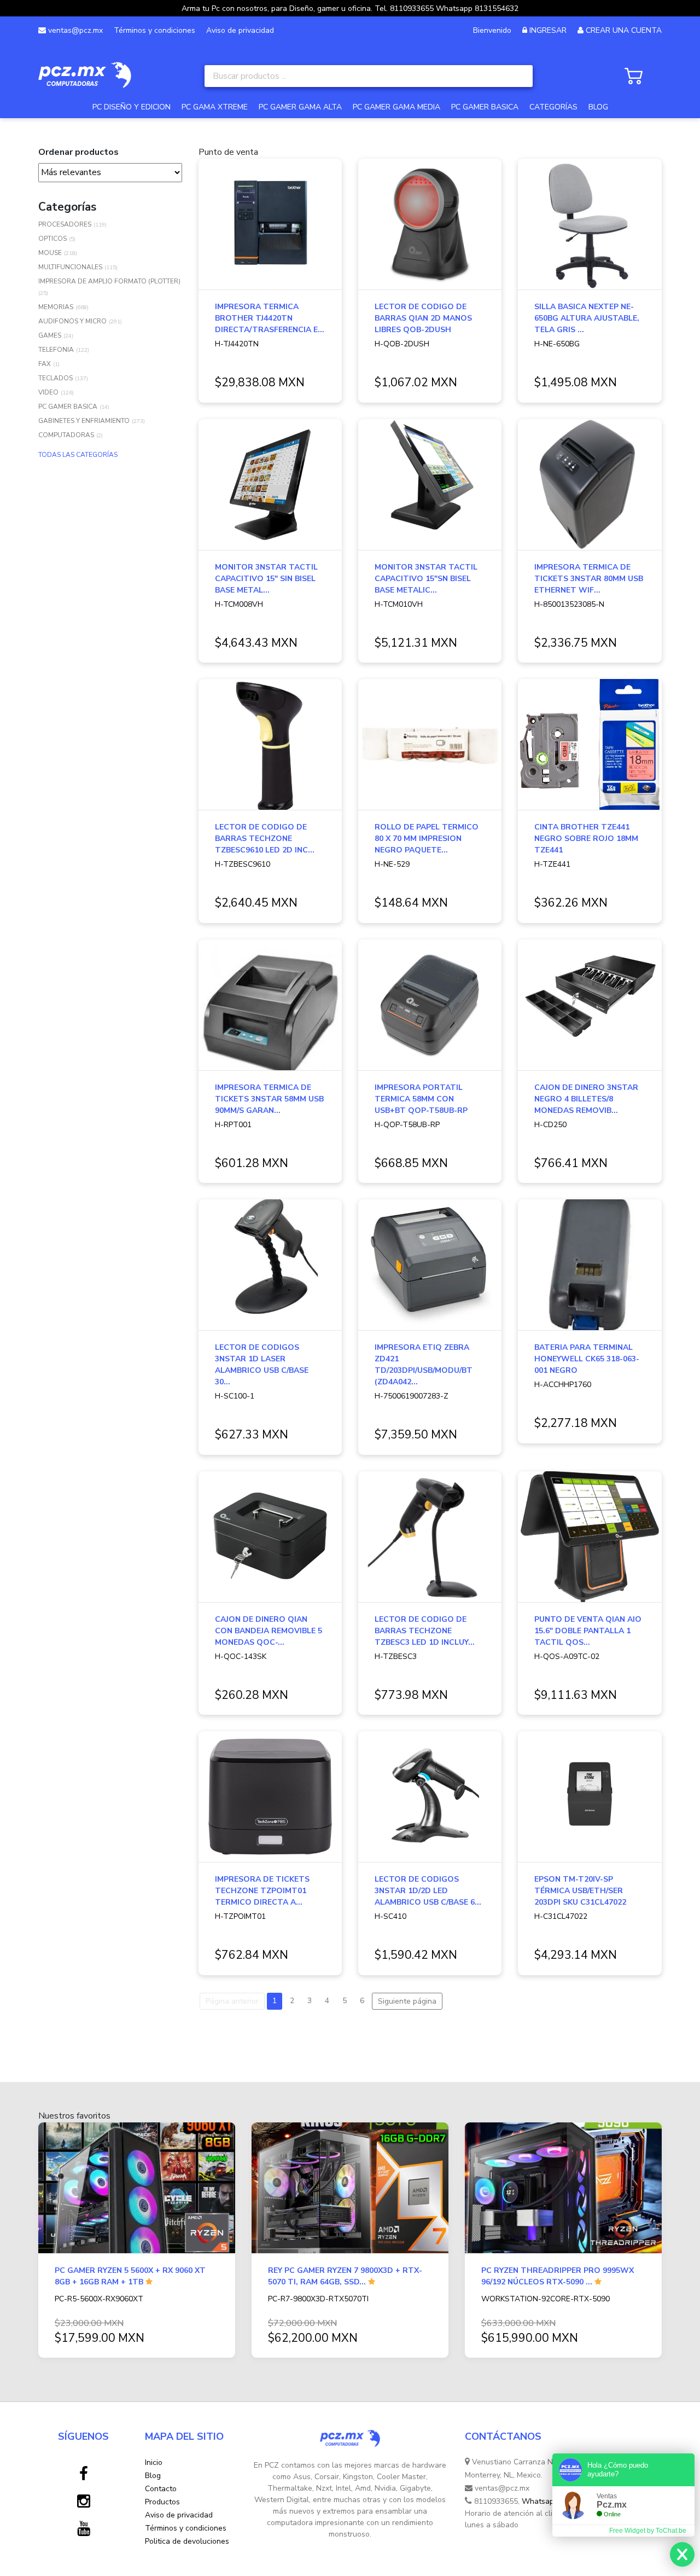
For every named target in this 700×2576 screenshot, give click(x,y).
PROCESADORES (65, 224)
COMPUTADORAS (66, 435)
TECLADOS (56, 378)
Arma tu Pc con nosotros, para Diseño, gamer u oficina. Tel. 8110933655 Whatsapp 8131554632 (350, 8)
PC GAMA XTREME (215, 107)
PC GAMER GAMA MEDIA (396, 107)
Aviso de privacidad (240, 30)
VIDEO (48, 392)
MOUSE (50, 253)
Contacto (161, 2489)
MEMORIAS (56, 307)
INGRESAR (548, 30)
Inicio (154, 2462)
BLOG (598, 107)
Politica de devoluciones (187, 2541)
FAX (45, 364)
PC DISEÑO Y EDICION (132, 107)
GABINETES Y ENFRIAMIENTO (84, 421)
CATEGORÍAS (553, 107)
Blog (153, 2476)
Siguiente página (407, 2001)
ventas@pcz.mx (74, 30)
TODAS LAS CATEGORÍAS (78, 455)
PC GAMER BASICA (485, 107)
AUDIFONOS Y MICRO (72, 321)
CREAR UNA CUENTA (624, 30)
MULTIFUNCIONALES (70, 267)
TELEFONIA (56, 350)
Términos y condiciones (154, 30)
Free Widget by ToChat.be (648, 2531)
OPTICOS (52, 239)
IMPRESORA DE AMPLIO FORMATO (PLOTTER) (109, 281)
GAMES (50, 335)
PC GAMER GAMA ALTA (300, 107)
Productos (162, 2502)
